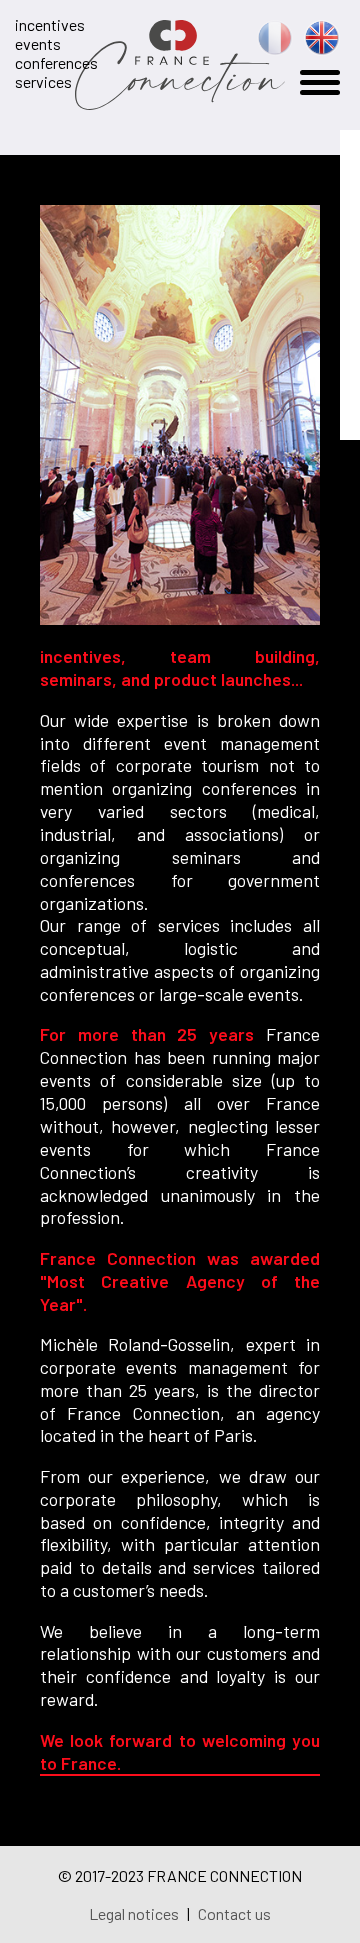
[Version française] (275, 46)
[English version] (322, 46)
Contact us (234, 1913)
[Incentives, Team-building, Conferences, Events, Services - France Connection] (180, 100)
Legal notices (135, 1913)
